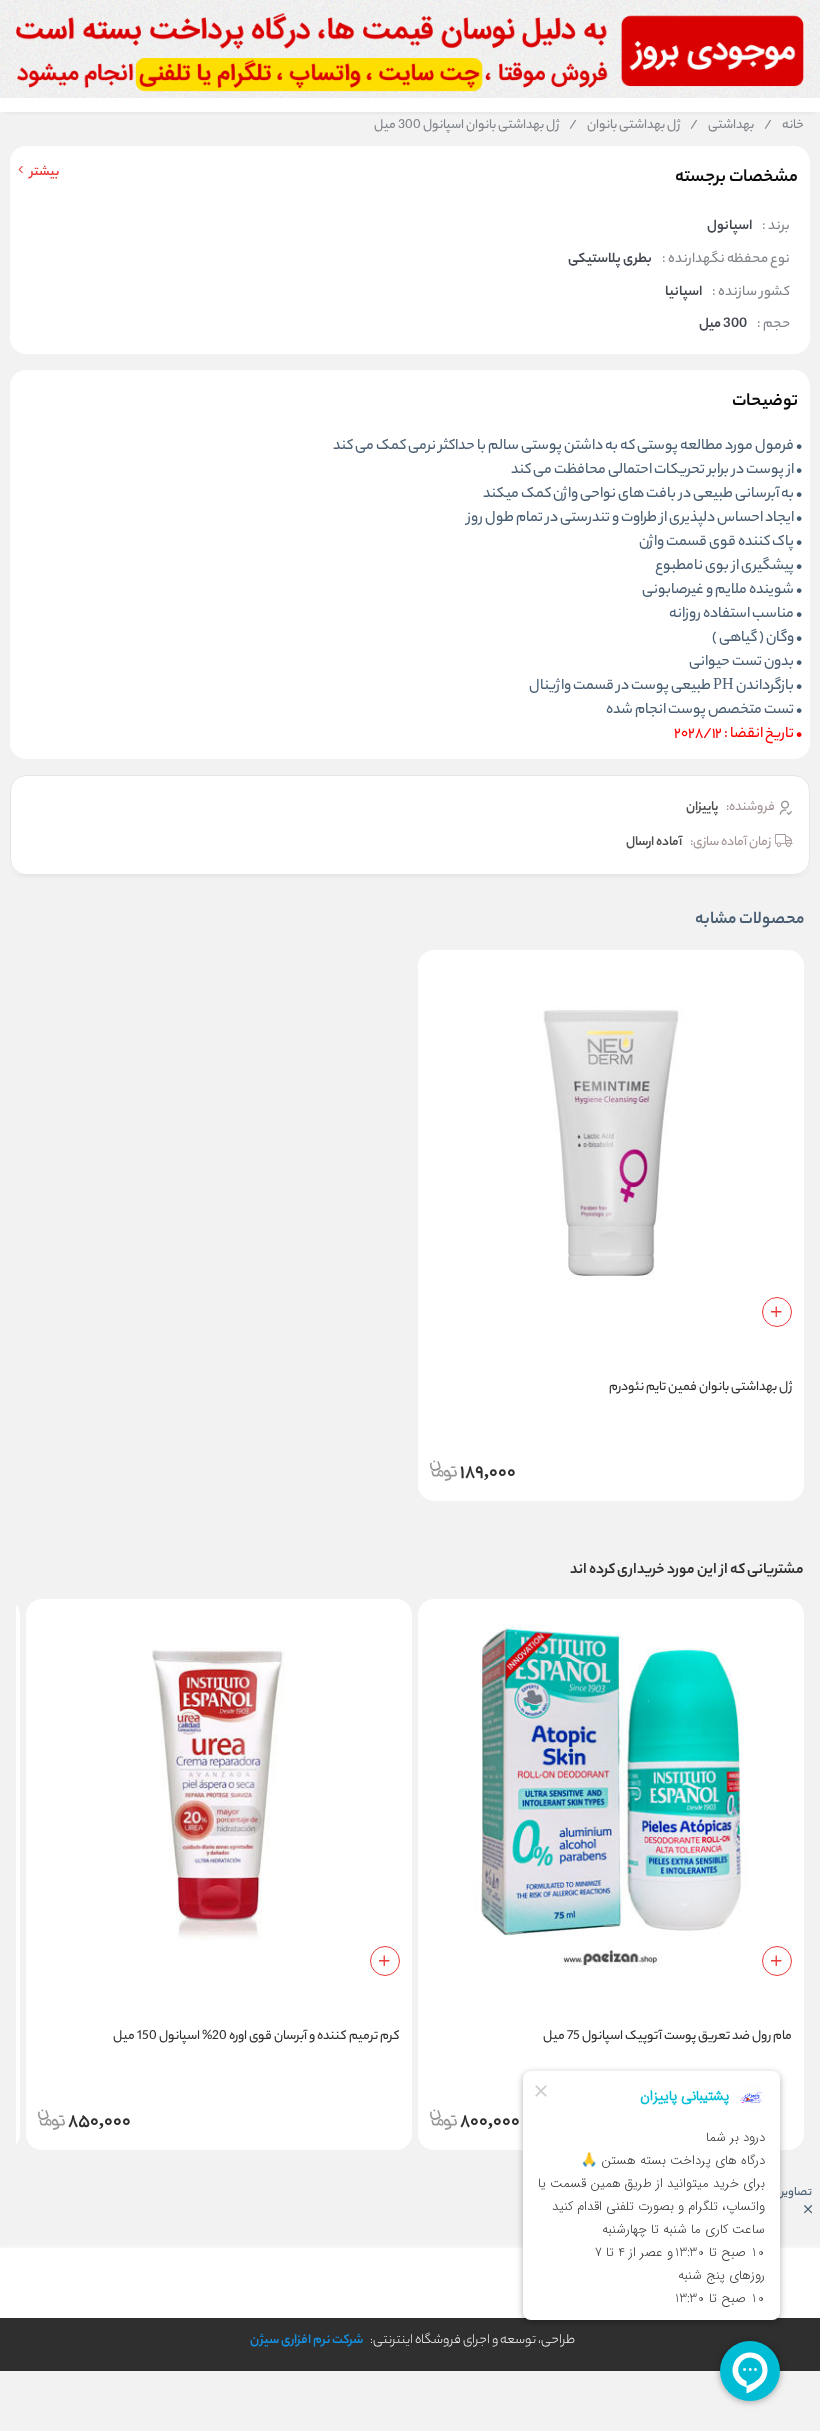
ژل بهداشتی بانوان (624, 126)
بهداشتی (722, 126)
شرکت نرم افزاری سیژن (306, 2340)
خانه (784, 126)
